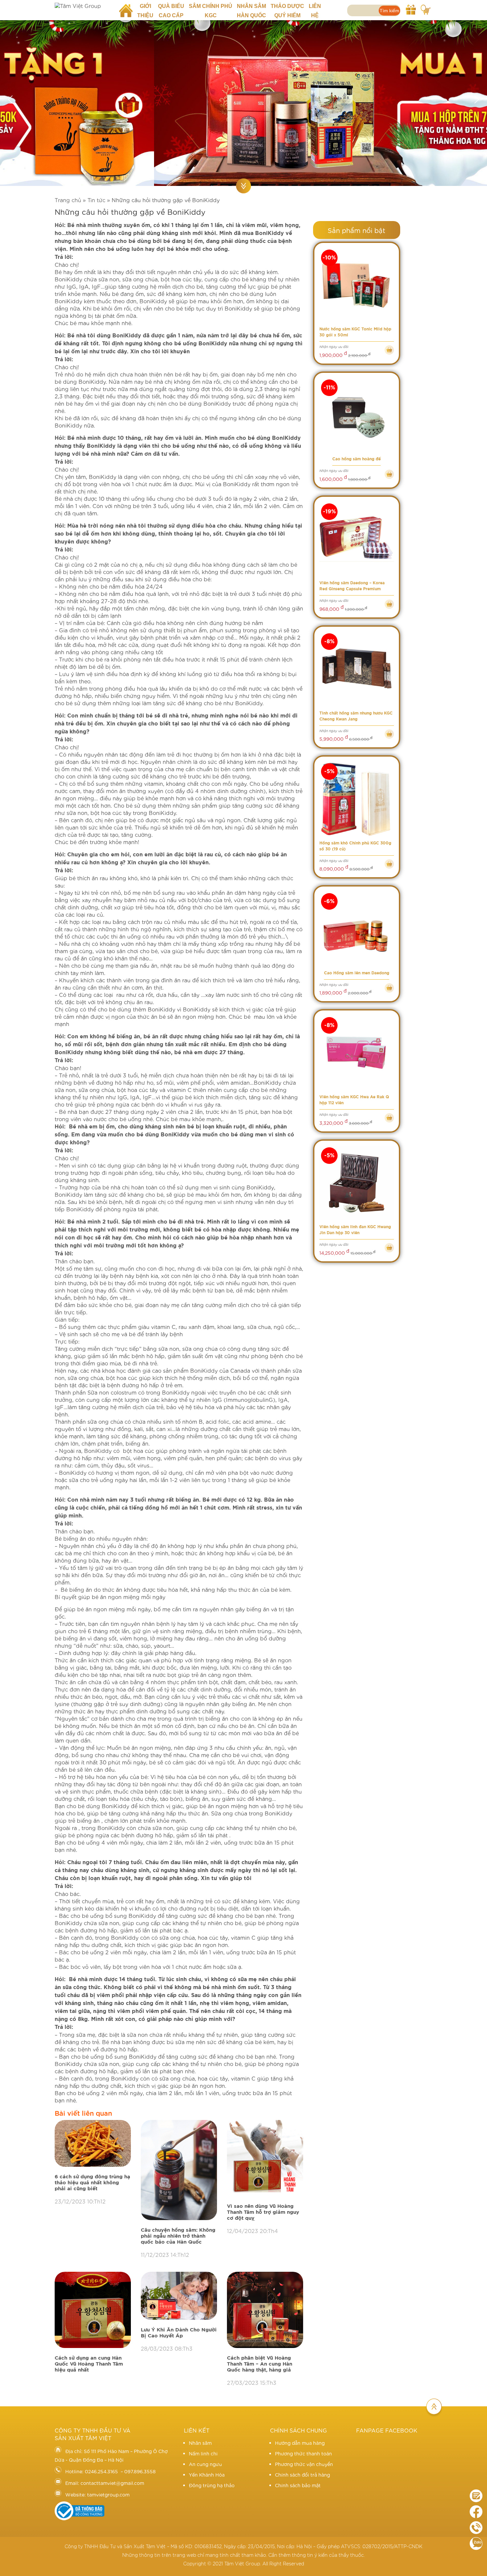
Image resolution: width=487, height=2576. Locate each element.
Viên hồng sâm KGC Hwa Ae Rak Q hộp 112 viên (354, 1100)
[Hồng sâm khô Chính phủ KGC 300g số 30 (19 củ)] (357, 799)
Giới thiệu (145, 11)
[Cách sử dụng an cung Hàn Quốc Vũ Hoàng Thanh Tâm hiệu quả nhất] (93, 2310)
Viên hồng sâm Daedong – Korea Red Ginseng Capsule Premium (352, 586)
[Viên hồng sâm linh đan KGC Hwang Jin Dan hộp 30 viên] (357, 1183)
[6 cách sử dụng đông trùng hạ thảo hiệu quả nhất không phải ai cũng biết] (93, 2144)
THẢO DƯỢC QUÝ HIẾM (287, 11)
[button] (10, 99)
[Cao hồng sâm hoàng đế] (357, 415)
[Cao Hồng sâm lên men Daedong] (357, 929)
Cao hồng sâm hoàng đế (356, 459)
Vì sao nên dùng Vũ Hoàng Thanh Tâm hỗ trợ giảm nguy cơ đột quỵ (263, 2212)
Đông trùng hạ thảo (212, 2485)
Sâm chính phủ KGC (211, 11)
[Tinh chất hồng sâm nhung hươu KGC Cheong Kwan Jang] (357, 669)
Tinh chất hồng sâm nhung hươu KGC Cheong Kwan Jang (356, 716)
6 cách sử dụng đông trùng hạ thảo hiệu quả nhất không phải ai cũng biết (92, 2183)
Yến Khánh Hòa (207, 2475)
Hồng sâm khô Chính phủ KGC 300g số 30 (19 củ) (355, 846)
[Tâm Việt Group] (82, 6)
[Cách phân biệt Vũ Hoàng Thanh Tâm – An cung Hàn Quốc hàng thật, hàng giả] (265, 2310)
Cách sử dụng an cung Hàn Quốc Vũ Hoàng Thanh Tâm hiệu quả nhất (89, 2364)
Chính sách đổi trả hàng (302, 2475)
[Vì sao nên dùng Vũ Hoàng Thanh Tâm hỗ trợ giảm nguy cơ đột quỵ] (265, 2158)
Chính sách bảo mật (298, 2485)
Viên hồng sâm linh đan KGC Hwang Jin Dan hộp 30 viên (355, 1230)
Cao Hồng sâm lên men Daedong (357, 973)
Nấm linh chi (203, 2453)
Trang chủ (128, 6)
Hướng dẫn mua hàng (300, 2443)
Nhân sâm (200, 2443)
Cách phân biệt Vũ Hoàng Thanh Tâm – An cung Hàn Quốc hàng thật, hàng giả (260, 2364)
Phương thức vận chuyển (304, 2464)
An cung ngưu (205, 2464)
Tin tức (96, 200)
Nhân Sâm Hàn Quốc (251, 11)
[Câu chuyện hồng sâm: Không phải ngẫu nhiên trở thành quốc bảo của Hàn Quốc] (179, 2171)
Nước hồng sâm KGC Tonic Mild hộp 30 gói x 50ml (355, 332)
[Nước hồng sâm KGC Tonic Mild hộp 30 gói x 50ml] (357, 286)
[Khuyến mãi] (411, 9)
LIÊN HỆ (315, 11)
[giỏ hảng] (426, 9)
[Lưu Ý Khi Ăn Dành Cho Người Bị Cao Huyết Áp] (179, 2296)
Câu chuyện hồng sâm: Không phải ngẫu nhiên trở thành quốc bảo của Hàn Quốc (178, 2236)
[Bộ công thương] (80, 2518)
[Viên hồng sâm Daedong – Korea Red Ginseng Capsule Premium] (357, 539)
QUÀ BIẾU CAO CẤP (171, 11)
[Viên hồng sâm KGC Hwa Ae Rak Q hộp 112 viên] (357, 1053)
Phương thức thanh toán (303, 2453)
